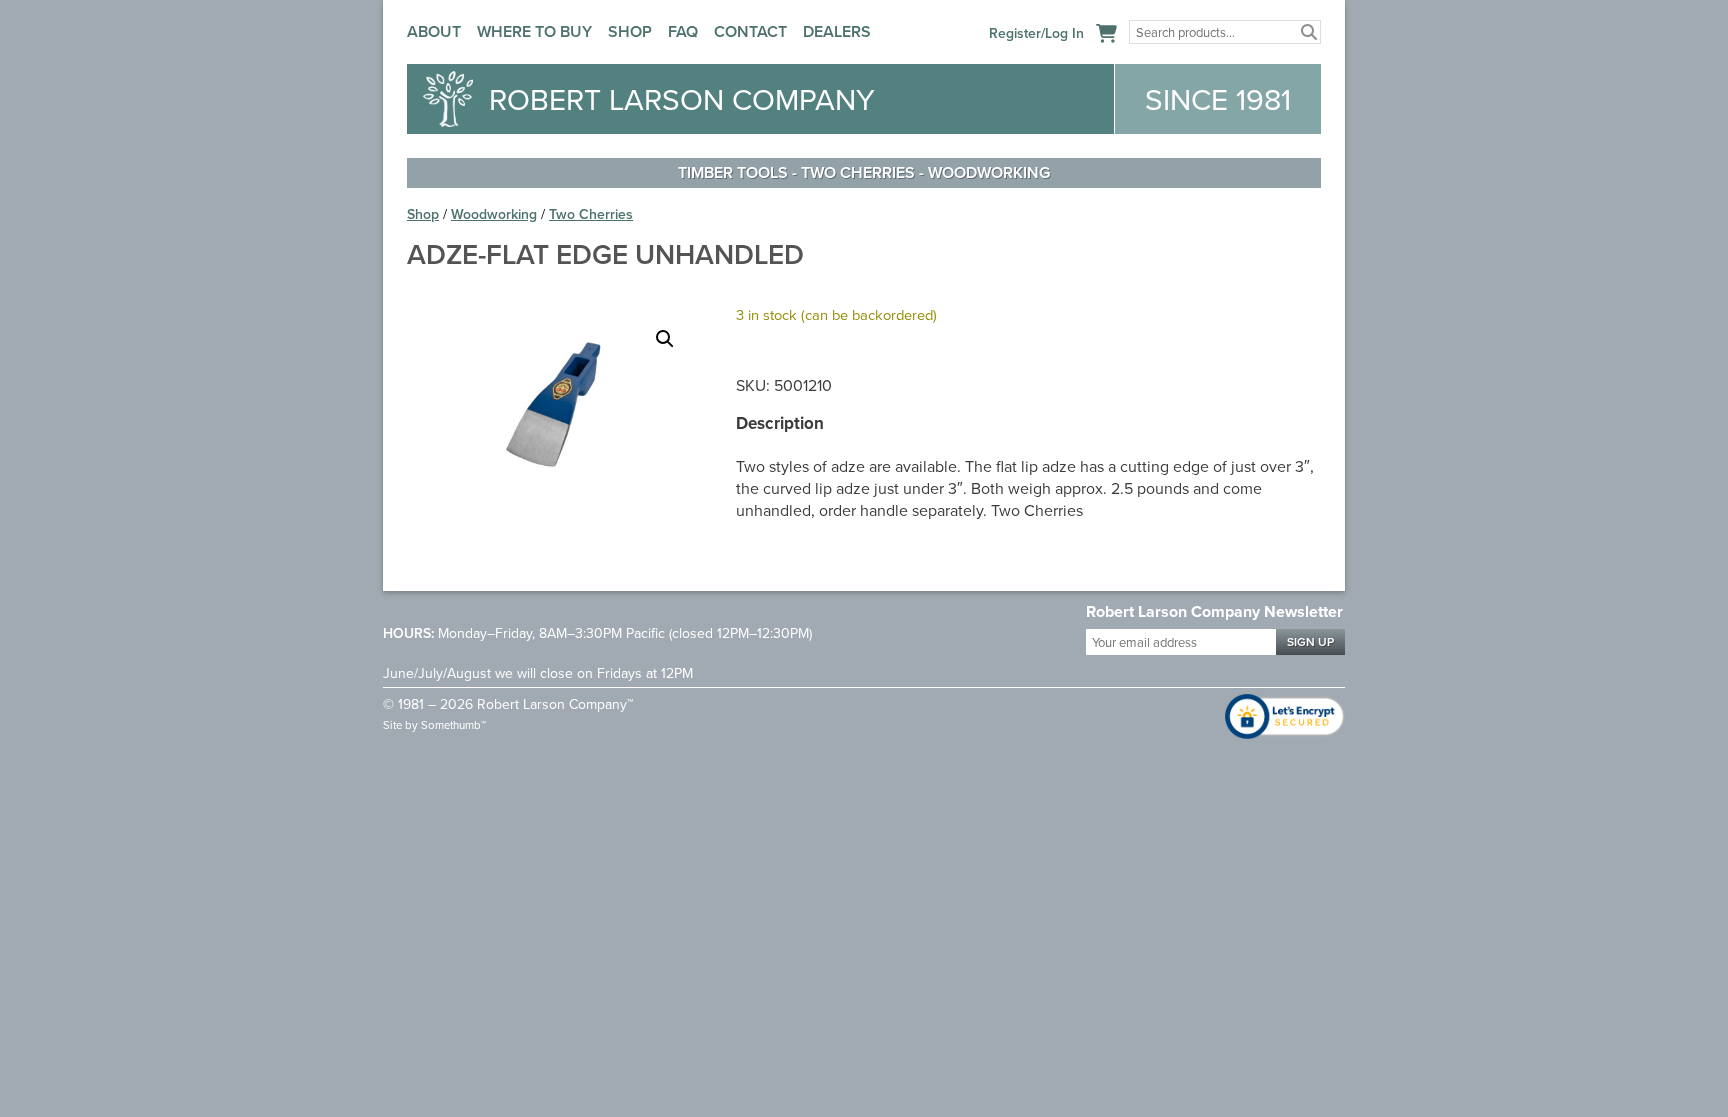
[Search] (1309, 32)
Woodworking (989, 172)
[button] (665, 339)
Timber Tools (733, 172)
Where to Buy (534, 31)
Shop (630, 31)
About (434, 31)
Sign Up (1310, 641)
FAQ (683, 31)
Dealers (837, 31)
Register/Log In (1036, 33)
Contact (750, 31)
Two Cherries (858, 172)
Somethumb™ (453, 725)
